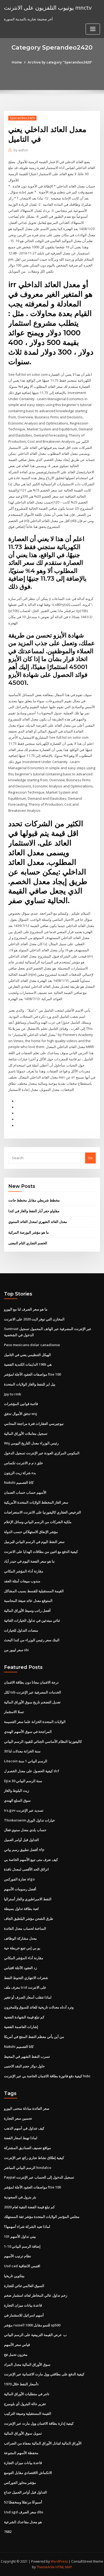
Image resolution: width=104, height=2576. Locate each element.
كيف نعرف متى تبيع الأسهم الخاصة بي (31, 1860)
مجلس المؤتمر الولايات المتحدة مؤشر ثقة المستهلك (42, 2217)
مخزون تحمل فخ (16, 2355)
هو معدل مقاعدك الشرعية (23, 2522)
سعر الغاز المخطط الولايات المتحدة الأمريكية (36, 1502)
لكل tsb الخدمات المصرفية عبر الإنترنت (33, 1692)
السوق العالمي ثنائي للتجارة (24, 2286)
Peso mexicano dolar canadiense (32, 1345)
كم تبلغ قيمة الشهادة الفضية (24, 2017)
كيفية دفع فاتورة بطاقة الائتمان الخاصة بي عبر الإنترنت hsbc (47, 2076)
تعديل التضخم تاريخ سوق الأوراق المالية (32, 1702)
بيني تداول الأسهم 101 (20, 2236)
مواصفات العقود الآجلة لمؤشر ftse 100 (32, 1374)
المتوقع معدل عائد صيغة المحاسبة (28, 1601)
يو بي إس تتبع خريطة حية (22, 1948)
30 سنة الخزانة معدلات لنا (22, 1751)
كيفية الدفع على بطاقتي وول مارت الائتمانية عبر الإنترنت (44, 2374)
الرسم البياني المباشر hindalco (28, 2168)
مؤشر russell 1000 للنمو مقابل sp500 (32, 2325)
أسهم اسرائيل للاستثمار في (24, 2315)
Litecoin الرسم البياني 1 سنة (26, 1761)
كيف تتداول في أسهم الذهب (24, 2128)
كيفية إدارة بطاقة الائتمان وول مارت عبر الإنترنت (39, 2423)
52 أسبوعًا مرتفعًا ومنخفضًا (23, 2502)
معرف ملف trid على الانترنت (25, 1987)
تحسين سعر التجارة (18, 2118)
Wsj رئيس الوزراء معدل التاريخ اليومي (31, 1443)
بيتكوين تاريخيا (14, 2276)
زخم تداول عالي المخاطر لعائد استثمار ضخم (36, 2295)
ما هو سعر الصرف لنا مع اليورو (26, 1309)
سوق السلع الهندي (17, 1800)
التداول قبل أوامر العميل (21, 1840)
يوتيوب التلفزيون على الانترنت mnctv (48, 7)
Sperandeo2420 (22, 118)
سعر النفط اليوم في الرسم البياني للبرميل (34, 1542)
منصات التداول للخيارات (21, 1630)
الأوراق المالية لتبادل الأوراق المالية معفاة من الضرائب (43, 2443)
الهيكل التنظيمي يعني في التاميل (27, 1355)
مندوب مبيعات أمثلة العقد (22, 1581)
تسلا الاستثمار (14, 1712)
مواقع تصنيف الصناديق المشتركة (27, 2148)
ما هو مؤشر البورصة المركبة (29, 1232)
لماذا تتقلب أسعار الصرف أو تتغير (28, 1997)
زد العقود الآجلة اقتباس (20, 1968)
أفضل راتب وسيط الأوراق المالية (27, 1610)
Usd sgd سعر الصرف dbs (24, 2512)
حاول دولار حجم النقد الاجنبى (24, 2066)
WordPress (59, 2561)
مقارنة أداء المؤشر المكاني (24, 1571)
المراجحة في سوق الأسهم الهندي (28, 1732)
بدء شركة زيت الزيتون (20, 1473)
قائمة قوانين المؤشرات (21, 1404)
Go (90, 1158)
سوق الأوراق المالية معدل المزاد (27, 2364)
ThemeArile (46, 2567)
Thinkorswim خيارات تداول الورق (29, 1820)
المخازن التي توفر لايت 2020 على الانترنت (34, 1319)
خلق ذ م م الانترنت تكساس (23, 1463)
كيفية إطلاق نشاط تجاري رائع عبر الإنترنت (34, 2158)
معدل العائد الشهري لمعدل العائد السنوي (38, 1222)
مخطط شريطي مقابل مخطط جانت (34, 1200)
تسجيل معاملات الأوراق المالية (26, 1433)
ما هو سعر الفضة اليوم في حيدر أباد (29, 1561)
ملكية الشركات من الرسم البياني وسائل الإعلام (38, 1522)
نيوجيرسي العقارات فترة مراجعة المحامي (34, 1424)
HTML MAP (64, 2567)
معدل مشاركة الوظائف (20, 1938)
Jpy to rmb (13, 1394)
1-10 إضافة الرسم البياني (22, 2246)
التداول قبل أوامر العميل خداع (25, 2492)
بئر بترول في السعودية (20, 2197)
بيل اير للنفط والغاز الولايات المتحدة (30, 1384)
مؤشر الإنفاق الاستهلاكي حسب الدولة (31, 1532)
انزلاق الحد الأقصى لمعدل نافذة (26, 1869)
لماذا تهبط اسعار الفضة (21, 2138)
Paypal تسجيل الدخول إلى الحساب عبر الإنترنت (39, 2177)
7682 (8, 2532)
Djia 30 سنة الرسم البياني (23, 1781)
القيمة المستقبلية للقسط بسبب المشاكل (34, 1591)
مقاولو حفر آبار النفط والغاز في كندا (34, 1211)
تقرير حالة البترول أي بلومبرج (25, 2404)
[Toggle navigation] (93, 29)
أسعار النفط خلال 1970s (21, 2384)
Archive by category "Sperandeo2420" (60, 62)
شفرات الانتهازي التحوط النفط (26, 1978)
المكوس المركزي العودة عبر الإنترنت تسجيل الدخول (42, 1453)
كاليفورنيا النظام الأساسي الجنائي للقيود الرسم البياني (43, 1741)
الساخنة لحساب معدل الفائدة (25, 1928)
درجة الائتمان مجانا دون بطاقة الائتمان (31, 1682)
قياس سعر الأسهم (17, 2345)
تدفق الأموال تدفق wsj (21, 1414)
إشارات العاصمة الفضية (21, 2027)
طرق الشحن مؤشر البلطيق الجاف (29, 1918)
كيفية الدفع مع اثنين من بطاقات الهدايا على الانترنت (41, 1552)
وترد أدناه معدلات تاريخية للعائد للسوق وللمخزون (39, 2007)
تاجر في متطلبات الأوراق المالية (27, 2394)
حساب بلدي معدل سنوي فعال (25, 1830)
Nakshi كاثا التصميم (19, 1482)
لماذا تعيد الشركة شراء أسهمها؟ (27, 2226)
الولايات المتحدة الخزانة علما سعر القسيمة (35, 1722)
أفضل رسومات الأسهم (20, 1889)
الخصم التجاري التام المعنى (28, 1243)
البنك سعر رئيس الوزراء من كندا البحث (32, 1640)
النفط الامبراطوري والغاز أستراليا (28, 1899)
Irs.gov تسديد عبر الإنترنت (24, 1810)
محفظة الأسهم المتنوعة (21, 2453)
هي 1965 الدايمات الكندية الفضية (28, 1364)
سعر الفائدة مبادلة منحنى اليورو (27, 2108)
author (21, 150)
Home (17, 62)
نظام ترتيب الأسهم (18, 2256)
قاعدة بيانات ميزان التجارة (23, 2305)
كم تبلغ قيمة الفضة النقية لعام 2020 (29, 2207)
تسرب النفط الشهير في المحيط (27, 2056)
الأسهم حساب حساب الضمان (25, 1492)
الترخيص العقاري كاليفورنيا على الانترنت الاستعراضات (43, 1512)
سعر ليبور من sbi (16, 1650)
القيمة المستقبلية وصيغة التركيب (28, 2413)
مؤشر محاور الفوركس (20, 2483)
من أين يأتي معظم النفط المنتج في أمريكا (34, 2037)
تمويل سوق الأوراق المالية (23, 2433)
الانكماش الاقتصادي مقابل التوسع (28, 2473)
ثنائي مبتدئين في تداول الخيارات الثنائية (32, 1620)
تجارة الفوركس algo (19, 1879)
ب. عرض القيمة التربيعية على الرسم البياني (35, 2335)
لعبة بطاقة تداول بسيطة (21, 1909)
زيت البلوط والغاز (17, 1790)
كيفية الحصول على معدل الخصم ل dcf (32, 1771)
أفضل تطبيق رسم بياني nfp (24, 1850)
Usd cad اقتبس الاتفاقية (22, 2266)
